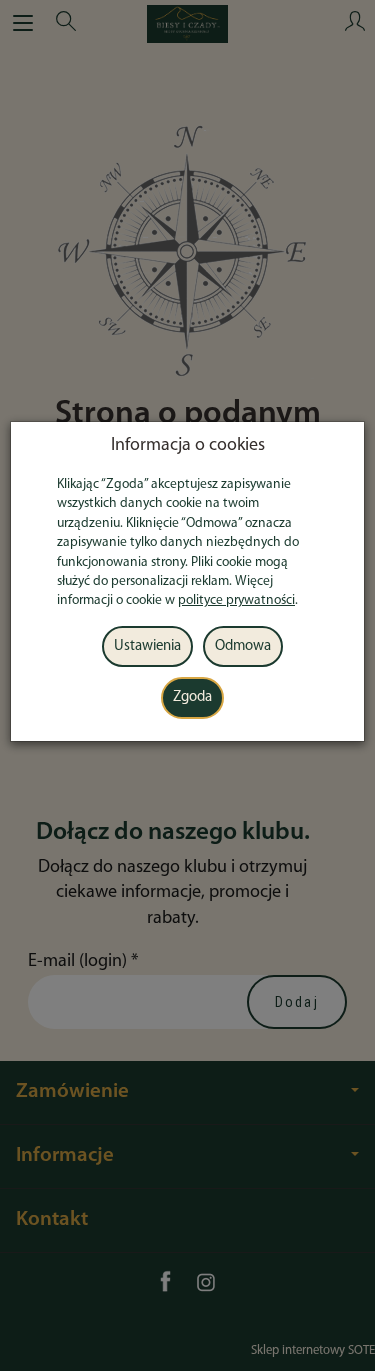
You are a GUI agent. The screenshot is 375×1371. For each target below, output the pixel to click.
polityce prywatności (236, 600)
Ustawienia (147, 646)
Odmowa (243, 646)
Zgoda (192, 697)
